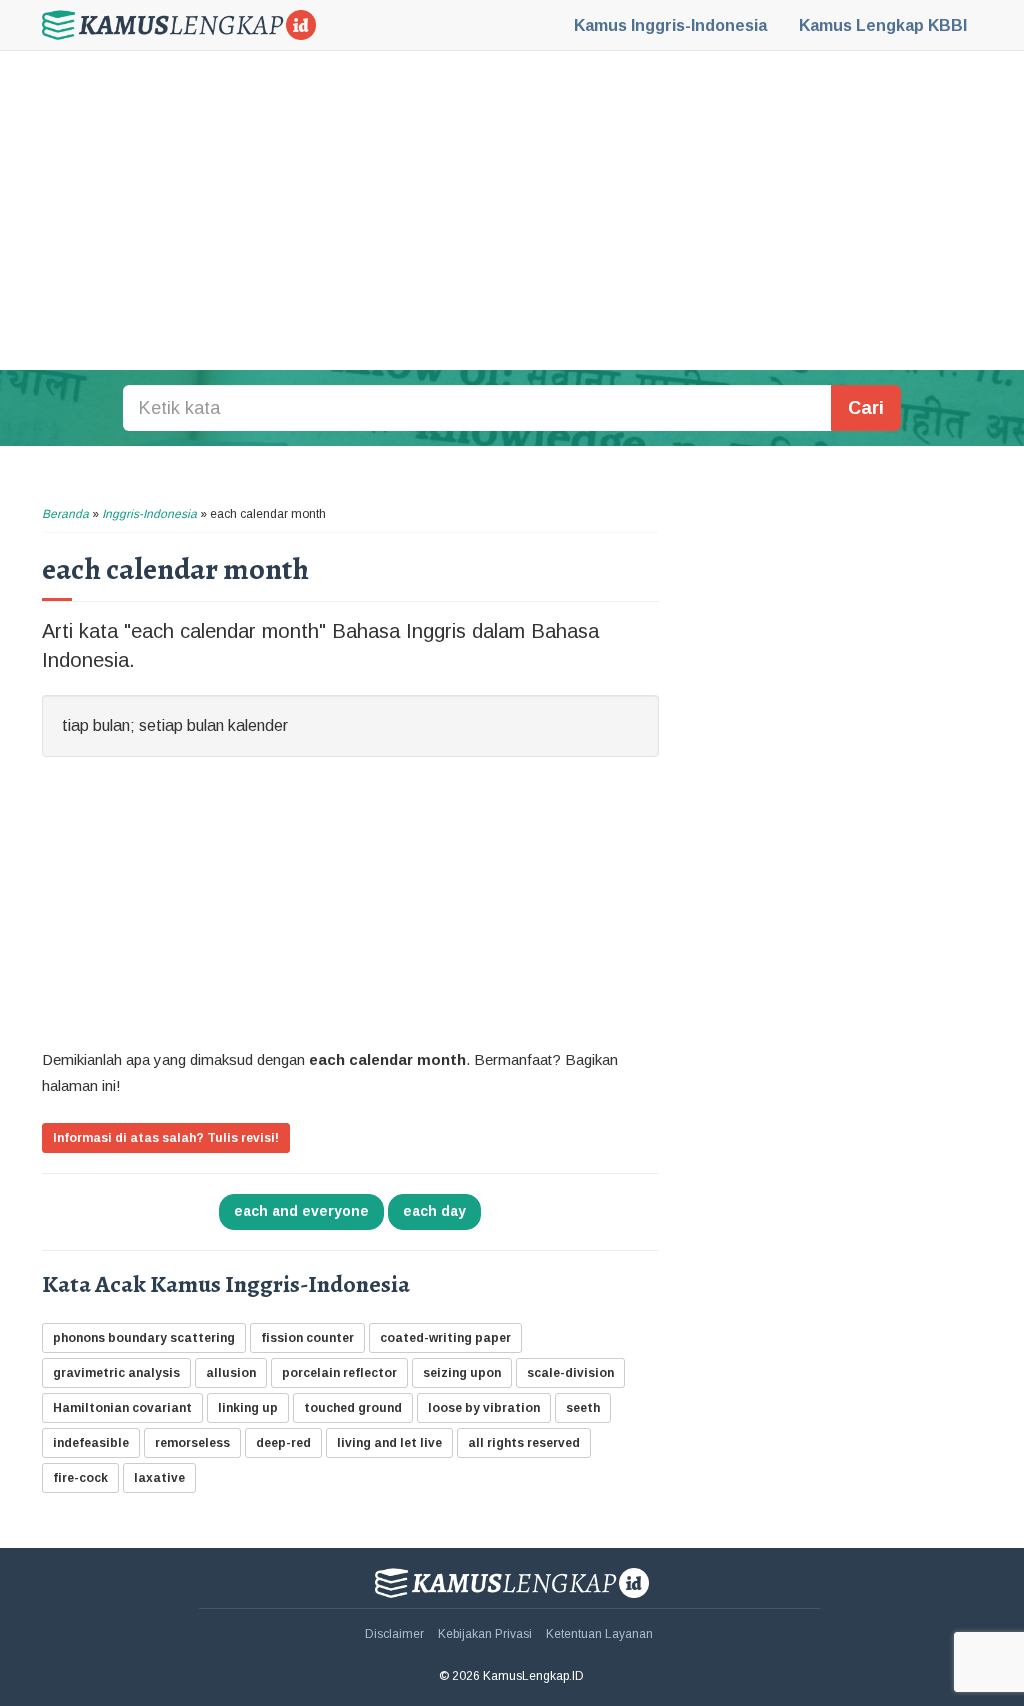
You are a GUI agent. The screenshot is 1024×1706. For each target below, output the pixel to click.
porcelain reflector (339, 1373)
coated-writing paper (445, 1338)
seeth (583, 1408)
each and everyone (301, 1211)
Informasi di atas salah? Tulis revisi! (166, 1138)
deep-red (283, 1443)
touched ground (353, 1408)
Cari (866, 408)
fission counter (307, 1338)
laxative (159, 1478)
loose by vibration (484, 1408)
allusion (231, 1373)
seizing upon (462, 1373)
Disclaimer (394, 1634)
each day (434, 1211)
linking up (248, 1408)
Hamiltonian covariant (122, 1408)
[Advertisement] (512, 210)
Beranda (65, 514)
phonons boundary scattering (144, 1338)
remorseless (192, 1443)
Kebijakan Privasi (485, 1634)
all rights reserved (524, 1443)
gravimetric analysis (116, 1373)
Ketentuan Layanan (599, 1634)
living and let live (389, 1443)
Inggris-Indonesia (670, 25)
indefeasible (91, 1443)
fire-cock (80, 1478)
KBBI (883, 25)
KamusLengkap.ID (179, 25)
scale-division (570, 1373)
